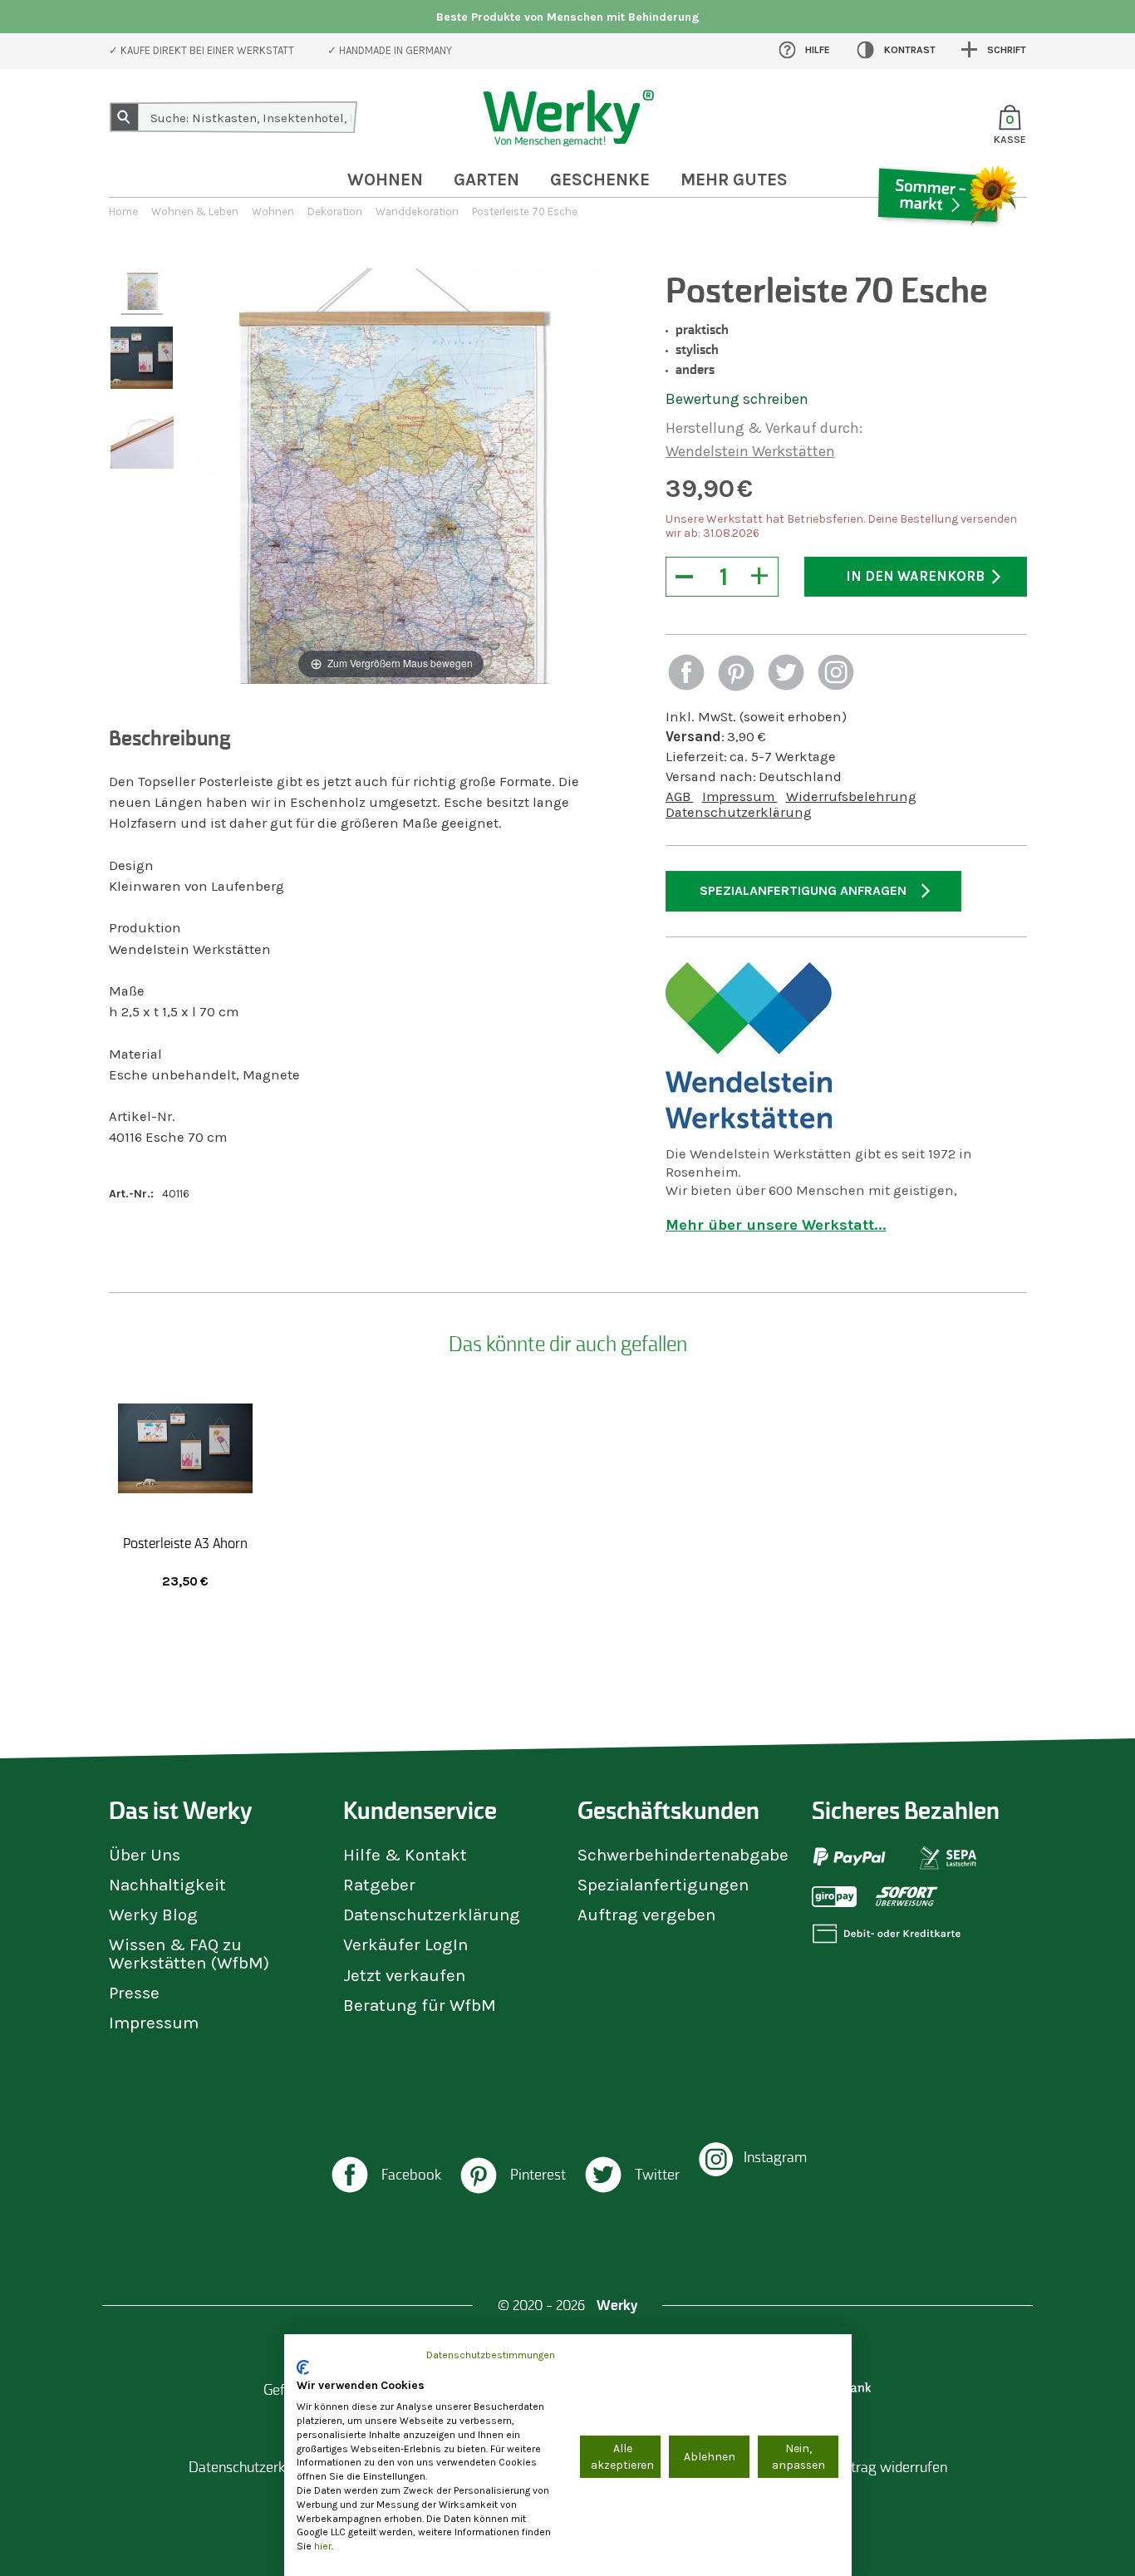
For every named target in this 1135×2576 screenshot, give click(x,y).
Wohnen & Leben (195, 211)
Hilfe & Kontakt (405, 1855)
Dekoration (335, 211)
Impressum (740, 796)
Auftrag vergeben (646, 1915)
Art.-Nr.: (131, 1194)
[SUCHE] (125, 117)
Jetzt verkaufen (404, 1975)
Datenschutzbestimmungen (491, 2355)
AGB (680, 796)
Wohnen (385, 179)
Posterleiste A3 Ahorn (185, 1543)
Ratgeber (379, 1885)
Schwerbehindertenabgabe (683, 1855)
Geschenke (600, 179)
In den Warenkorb (915, 576)
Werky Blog (153, 1915)
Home (123, 211)
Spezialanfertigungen (663, 1885)
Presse (134, 1993)
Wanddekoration (417, 211)
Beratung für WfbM (420, 2005)
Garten (486, 179)
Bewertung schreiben (737, 399)
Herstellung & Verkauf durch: (764, 428)
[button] (686, 674)
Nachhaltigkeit (167, 1885)
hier (323, 2546)
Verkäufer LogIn (405, 1944)
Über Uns (145, 1855)
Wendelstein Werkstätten (750, 451)
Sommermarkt (946, 244)
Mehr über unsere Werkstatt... (776, 1225)
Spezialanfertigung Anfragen (803, 890)
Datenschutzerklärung (739, 812)
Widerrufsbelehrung (851, 796)
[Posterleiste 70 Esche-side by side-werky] (142, 292)
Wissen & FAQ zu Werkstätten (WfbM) (189, 1953)
